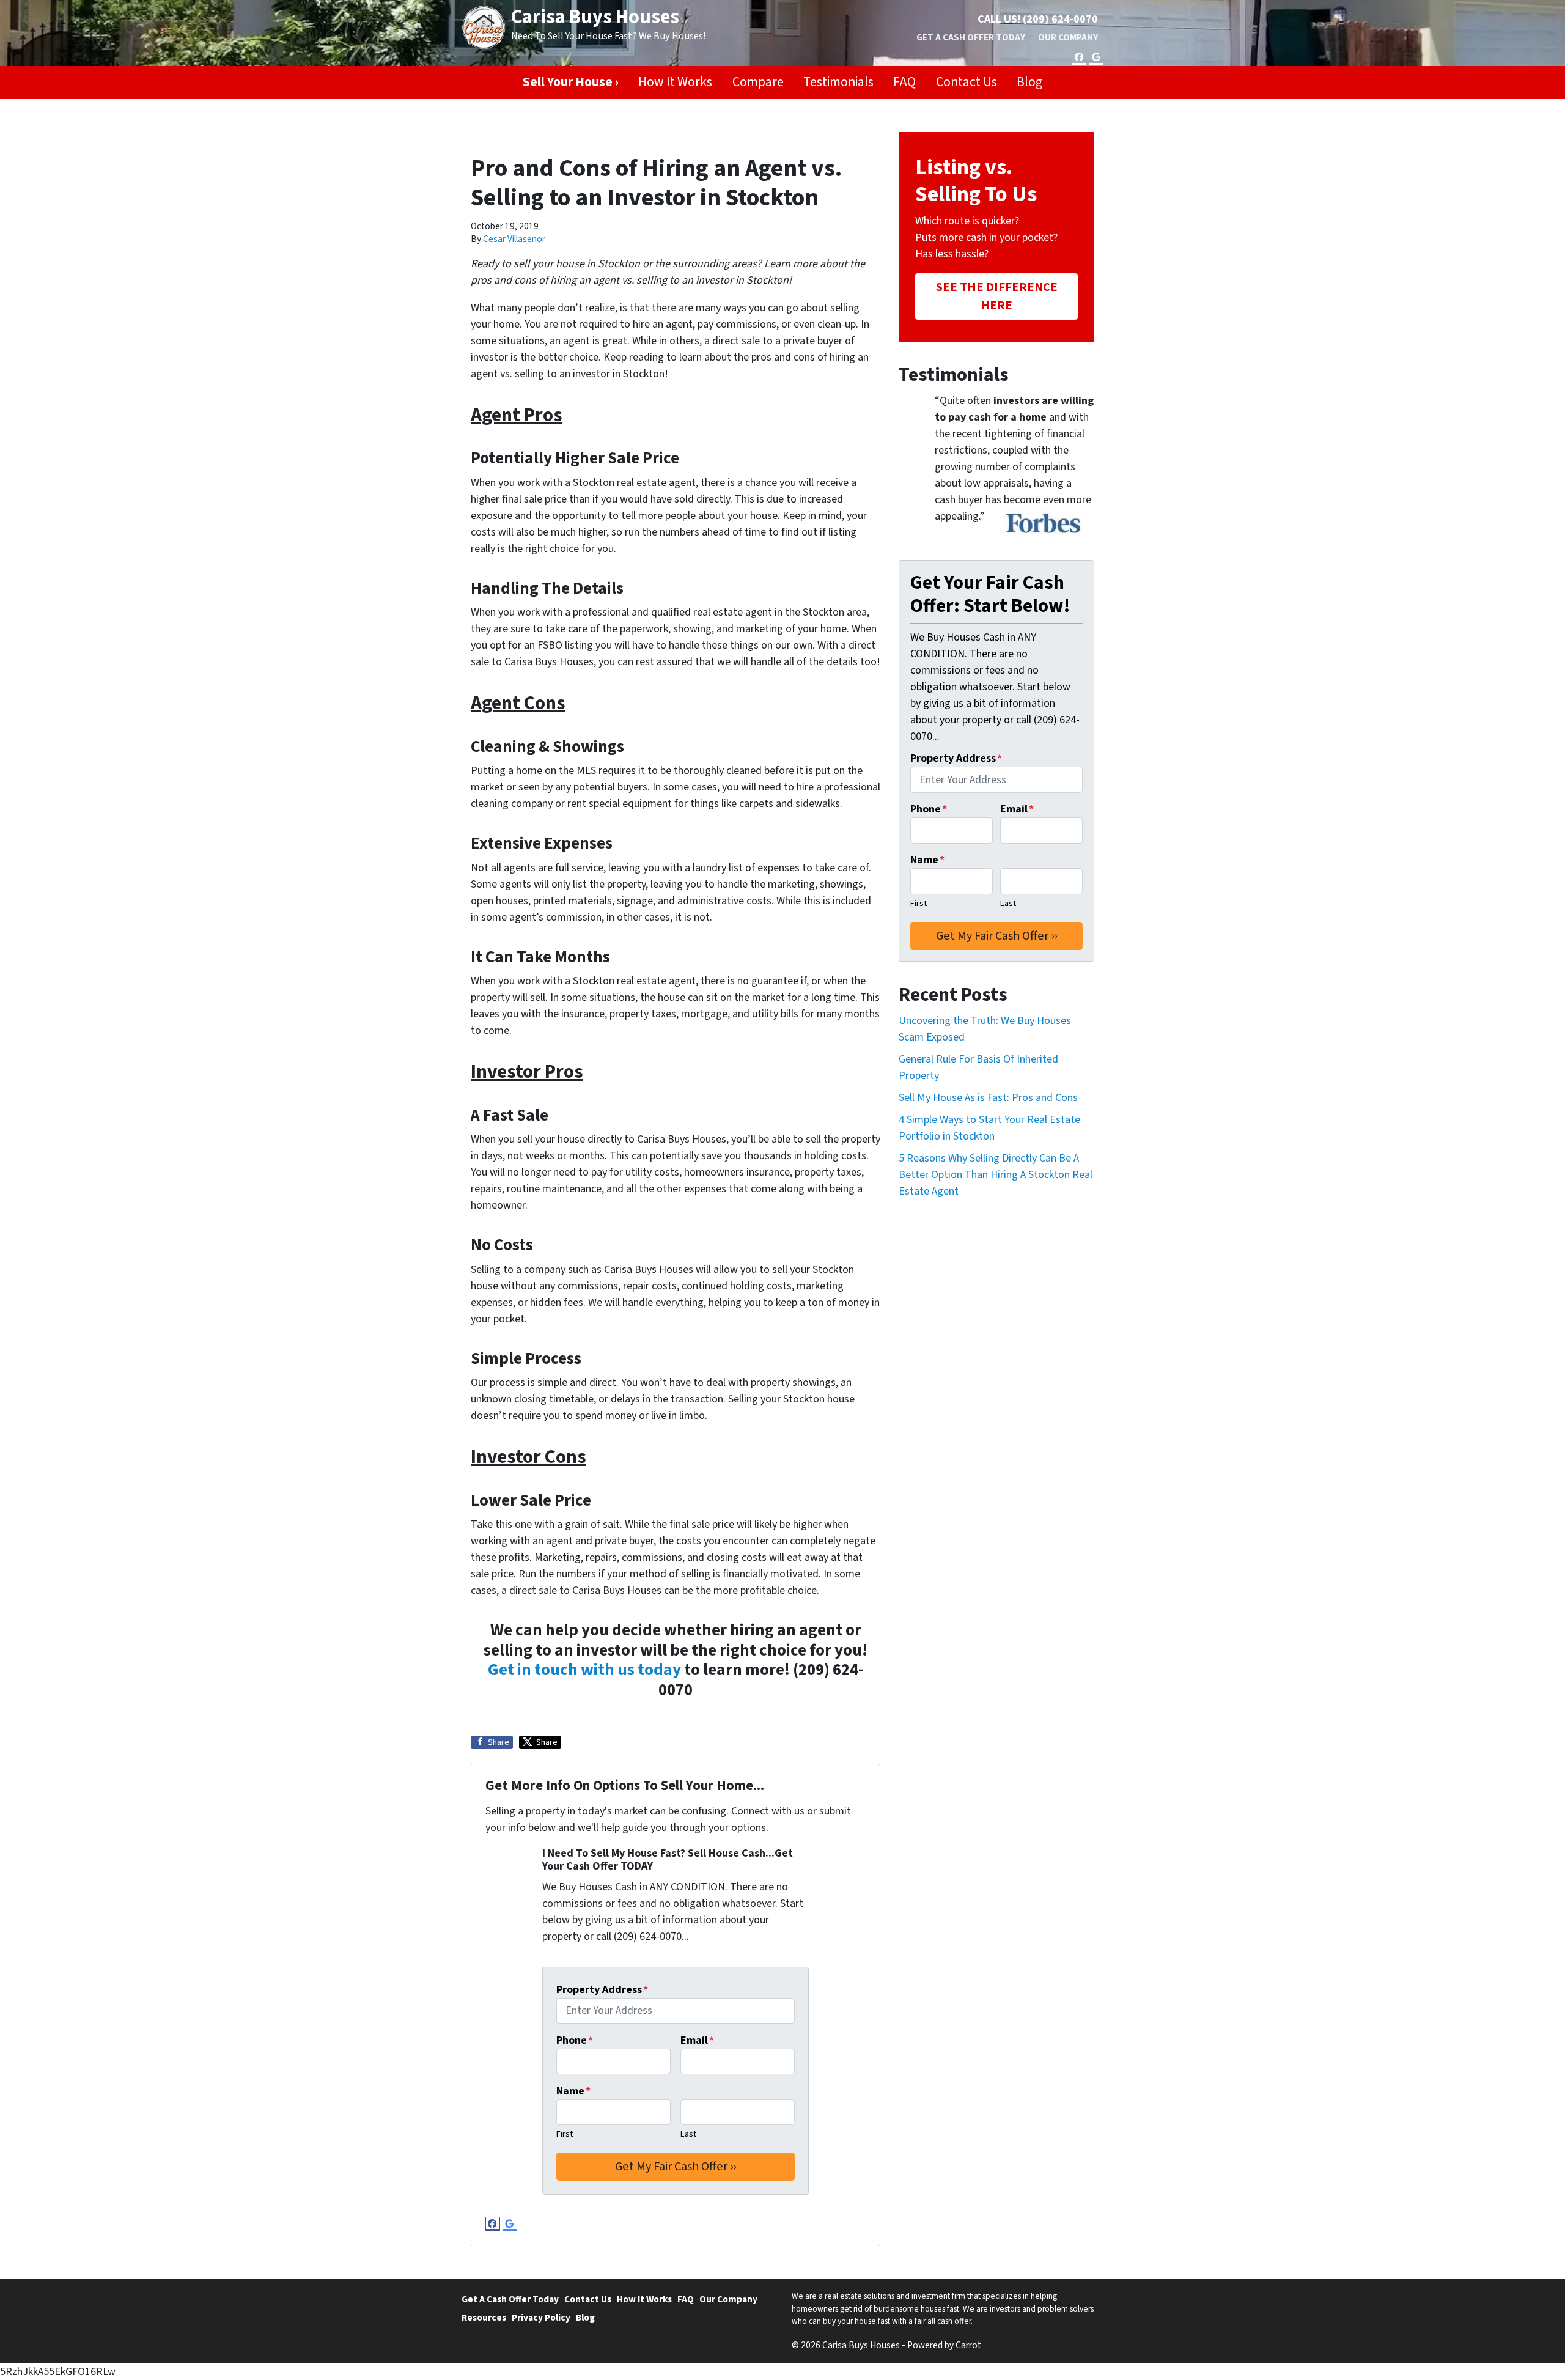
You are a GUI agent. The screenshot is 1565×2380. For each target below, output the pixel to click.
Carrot (968, 2345)
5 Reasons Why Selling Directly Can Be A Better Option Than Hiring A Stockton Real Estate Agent (996, 1175)
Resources (484, 2318)
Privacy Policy (541, 2318)
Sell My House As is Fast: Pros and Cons (988, 1098)
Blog (1029, 82)
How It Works (675, 82)
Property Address (602, 1990)
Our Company (1068, 37)
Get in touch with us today (584, 1670)
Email (697, 2040)
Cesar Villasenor (514, 239)
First (565, 2134)
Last (688, 2134)
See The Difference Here (997, 296)
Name (573, 2091)
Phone (575, 2040)
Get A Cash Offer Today (971, 37)
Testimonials (838, 82)
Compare (758, 82)
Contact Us (967, 82)
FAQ (904, 82)
